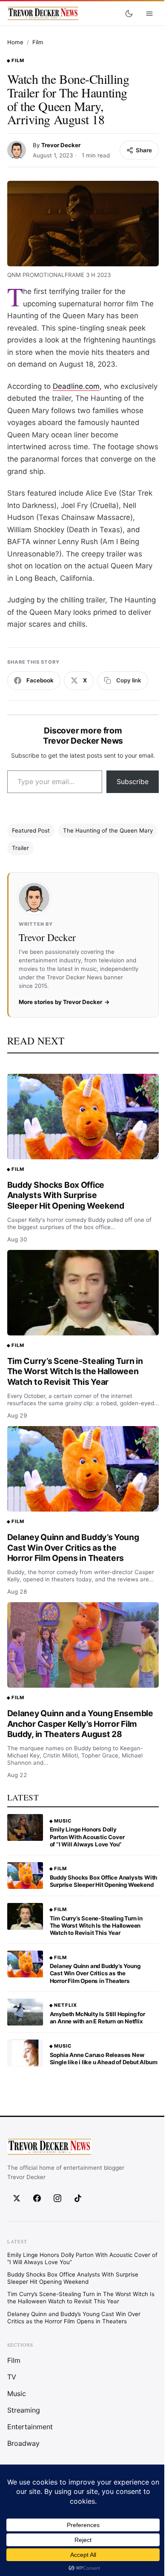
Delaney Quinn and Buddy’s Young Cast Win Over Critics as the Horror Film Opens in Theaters (73, 1548)
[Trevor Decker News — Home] (43, 14)
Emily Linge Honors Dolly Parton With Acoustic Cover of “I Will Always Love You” (87, 1837)
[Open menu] (149, 14)
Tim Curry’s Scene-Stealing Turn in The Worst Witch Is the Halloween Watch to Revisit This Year (75, 1371)
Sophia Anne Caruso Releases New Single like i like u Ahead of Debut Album (104, 2058)
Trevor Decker (61, 145)
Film (38, 42)
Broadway (23, 2443)
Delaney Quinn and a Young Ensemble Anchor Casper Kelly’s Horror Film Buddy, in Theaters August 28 (80, 1724)
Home (15, 42)
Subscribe (133, 782)
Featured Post (31, 830)
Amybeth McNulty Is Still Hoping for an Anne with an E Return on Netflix (97, 2018)
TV (12, 2376)
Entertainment (30, 2426)
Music (63, 1821)
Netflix (66, 2005)
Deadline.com (76, 386)
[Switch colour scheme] (129, 14)
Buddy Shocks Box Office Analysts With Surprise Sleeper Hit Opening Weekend (66, 1195)
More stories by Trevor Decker (60, 1002)
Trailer (20, 848)
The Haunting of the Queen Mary (108, 830)
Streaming (24, 2410)
